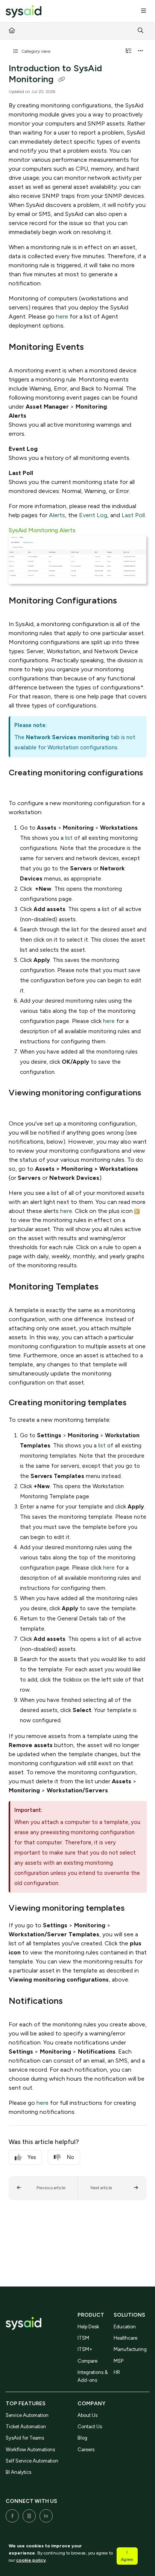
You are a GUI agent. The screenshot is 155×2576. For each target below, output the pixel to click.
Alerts (57, 515)
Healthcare (125, 2338)
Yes (32, 2157)
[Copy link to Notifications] (74, 2002)
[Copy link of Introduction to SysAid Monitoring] (62, 80)
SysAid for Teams (25, 2438)
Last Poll (133, 515)
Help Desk (88, 2327)
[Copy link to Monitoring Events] (96, 348)
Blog (82, 2438)
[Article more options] (141, 51)
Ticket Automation (26, 2427)
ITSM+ (85, 2349)
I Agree (127, 2556)
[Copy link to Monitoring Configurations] (129, 601)
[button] (43, 2188)
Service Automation (27, 2415)
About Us (87, 2415)
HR (117, 2372)
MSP (119, 2361)
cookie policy (31, 2560)
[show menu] (143, 11)
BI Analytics (18, 2472)
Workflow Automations (30, 2450)
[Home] (24, 11)
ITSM (83, 2338)
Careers (86, 2450)
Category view (36, 51)
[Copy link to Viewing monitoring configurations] (20, 1107)
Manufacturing (130, 2349)
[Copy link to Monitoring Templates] (110, 1287)
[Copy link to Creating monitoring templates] (138, 1403)
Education (125, 2327)
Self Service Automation (32, 2461)
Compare (87, 2361)
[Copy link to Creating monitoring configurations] (20, 787)
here (62, 316)
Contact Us (90, 2427)
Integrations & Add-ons (93, 2376)
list (69, 838)
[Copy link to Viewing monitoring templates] (136, 1909)
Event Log (93, 515)
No (70, 2157)
